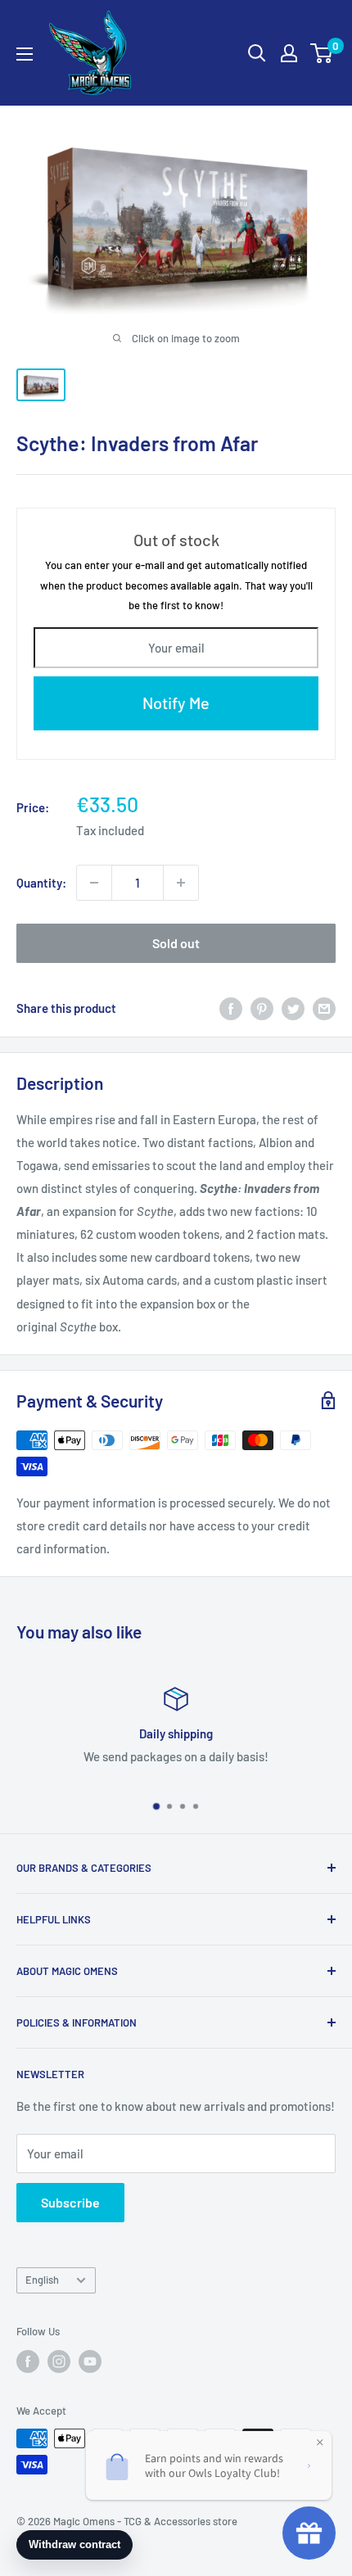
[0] (322, 53)
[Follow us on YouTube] (90, 2361)
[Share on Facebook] (231, 1008)
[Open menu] (25, 54)
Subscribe (70, 2202)
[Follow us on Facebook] (28, 2361)
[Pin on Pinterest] (262, 1008)
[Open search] (257, 53)
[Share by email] (324, 1008)
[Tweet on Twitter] (293, 1008)
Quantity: (41, 883)
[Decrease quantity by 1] (94, 883)
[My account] (289, 53)
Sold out (176, 943)
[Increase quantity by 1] (181, 883)
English (42, 2280)
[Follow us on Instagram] (59, 2361)
